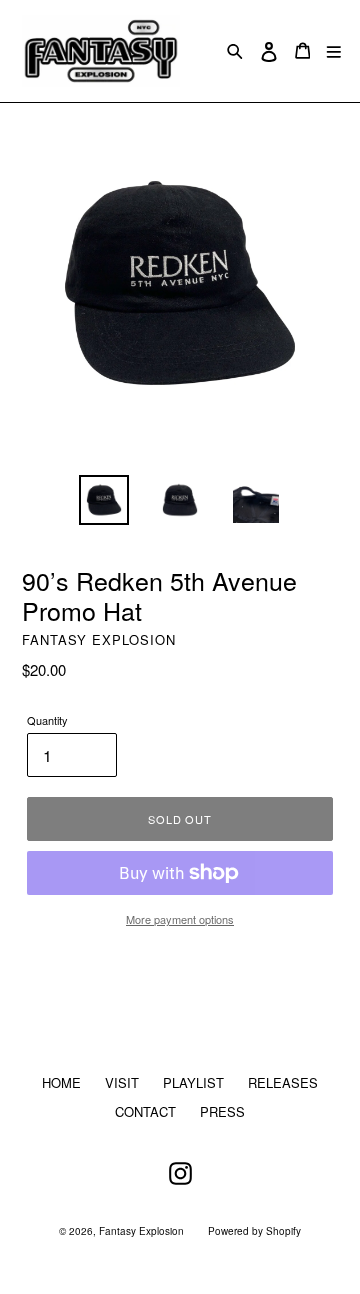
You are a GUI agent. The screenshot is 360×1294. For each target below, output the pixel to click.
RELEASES (283, 1082)
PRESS (222, 1111)
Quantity (47, 720)
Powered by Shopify (254, 1231)
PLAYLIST (193, 1082)
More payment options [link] (180, 919)
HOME (61, 1082)
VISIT (122, 1082)
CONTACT (145, 1111)
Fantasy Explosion (141, 1231)
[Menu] (334, 50)
